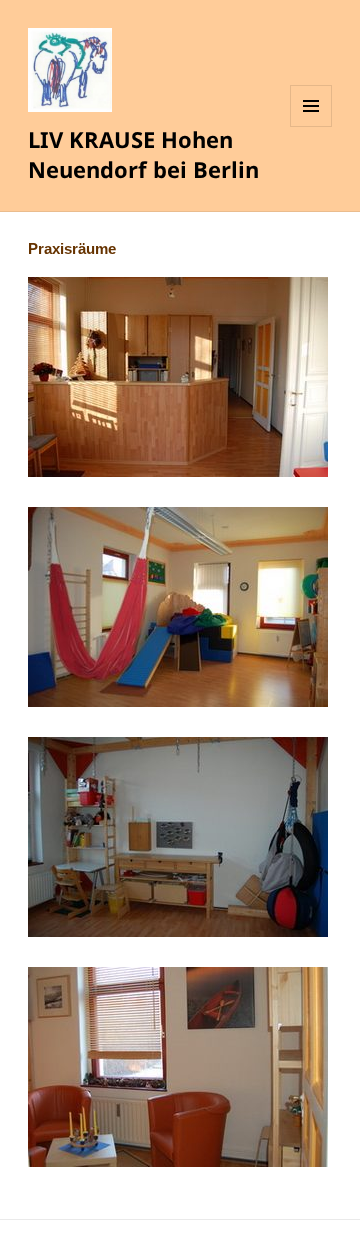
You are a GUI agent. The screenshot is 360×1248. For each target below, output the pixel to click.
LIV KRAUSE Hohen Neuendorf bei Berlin (143, 154)
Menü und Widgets (311, 126)
